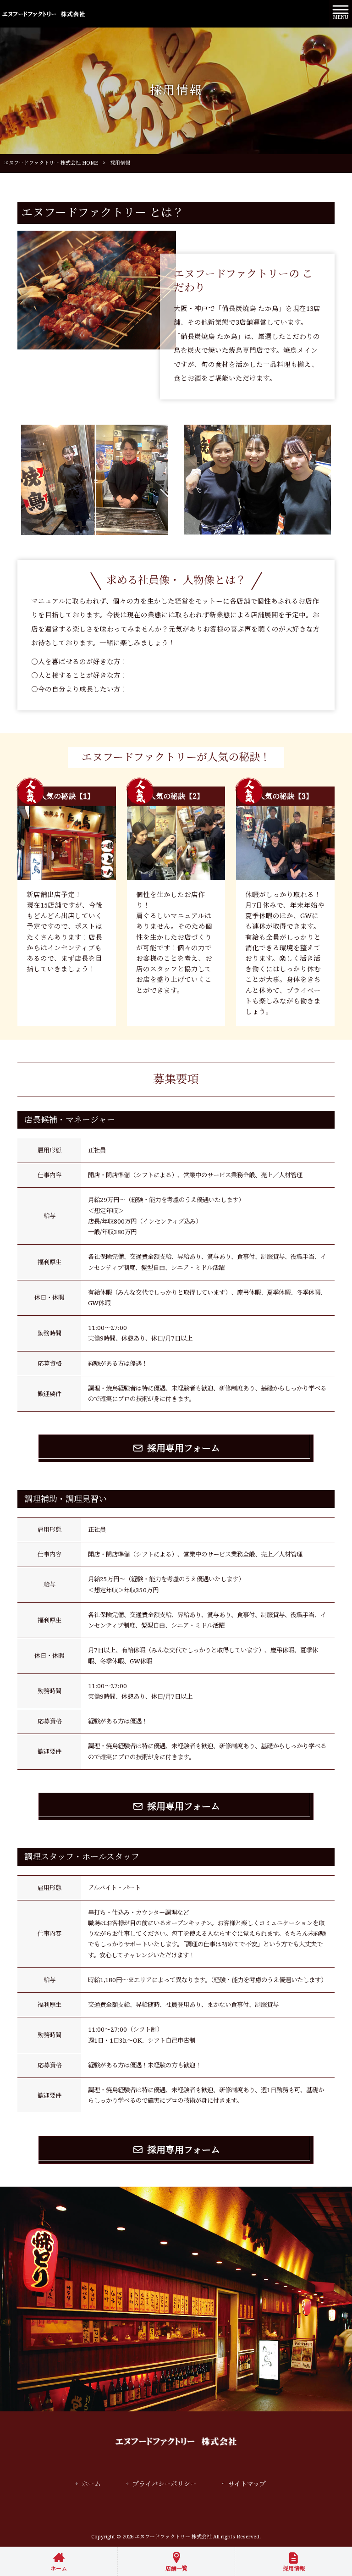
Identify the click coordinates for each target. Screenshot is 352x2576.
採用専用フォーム (184, 1448)
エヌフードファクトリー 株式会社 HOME (51, 163)
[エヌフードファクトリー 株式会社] (44, 14)
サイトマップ (247, 2484)
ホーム (91, 2484)
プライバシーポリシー (165, 2484)
